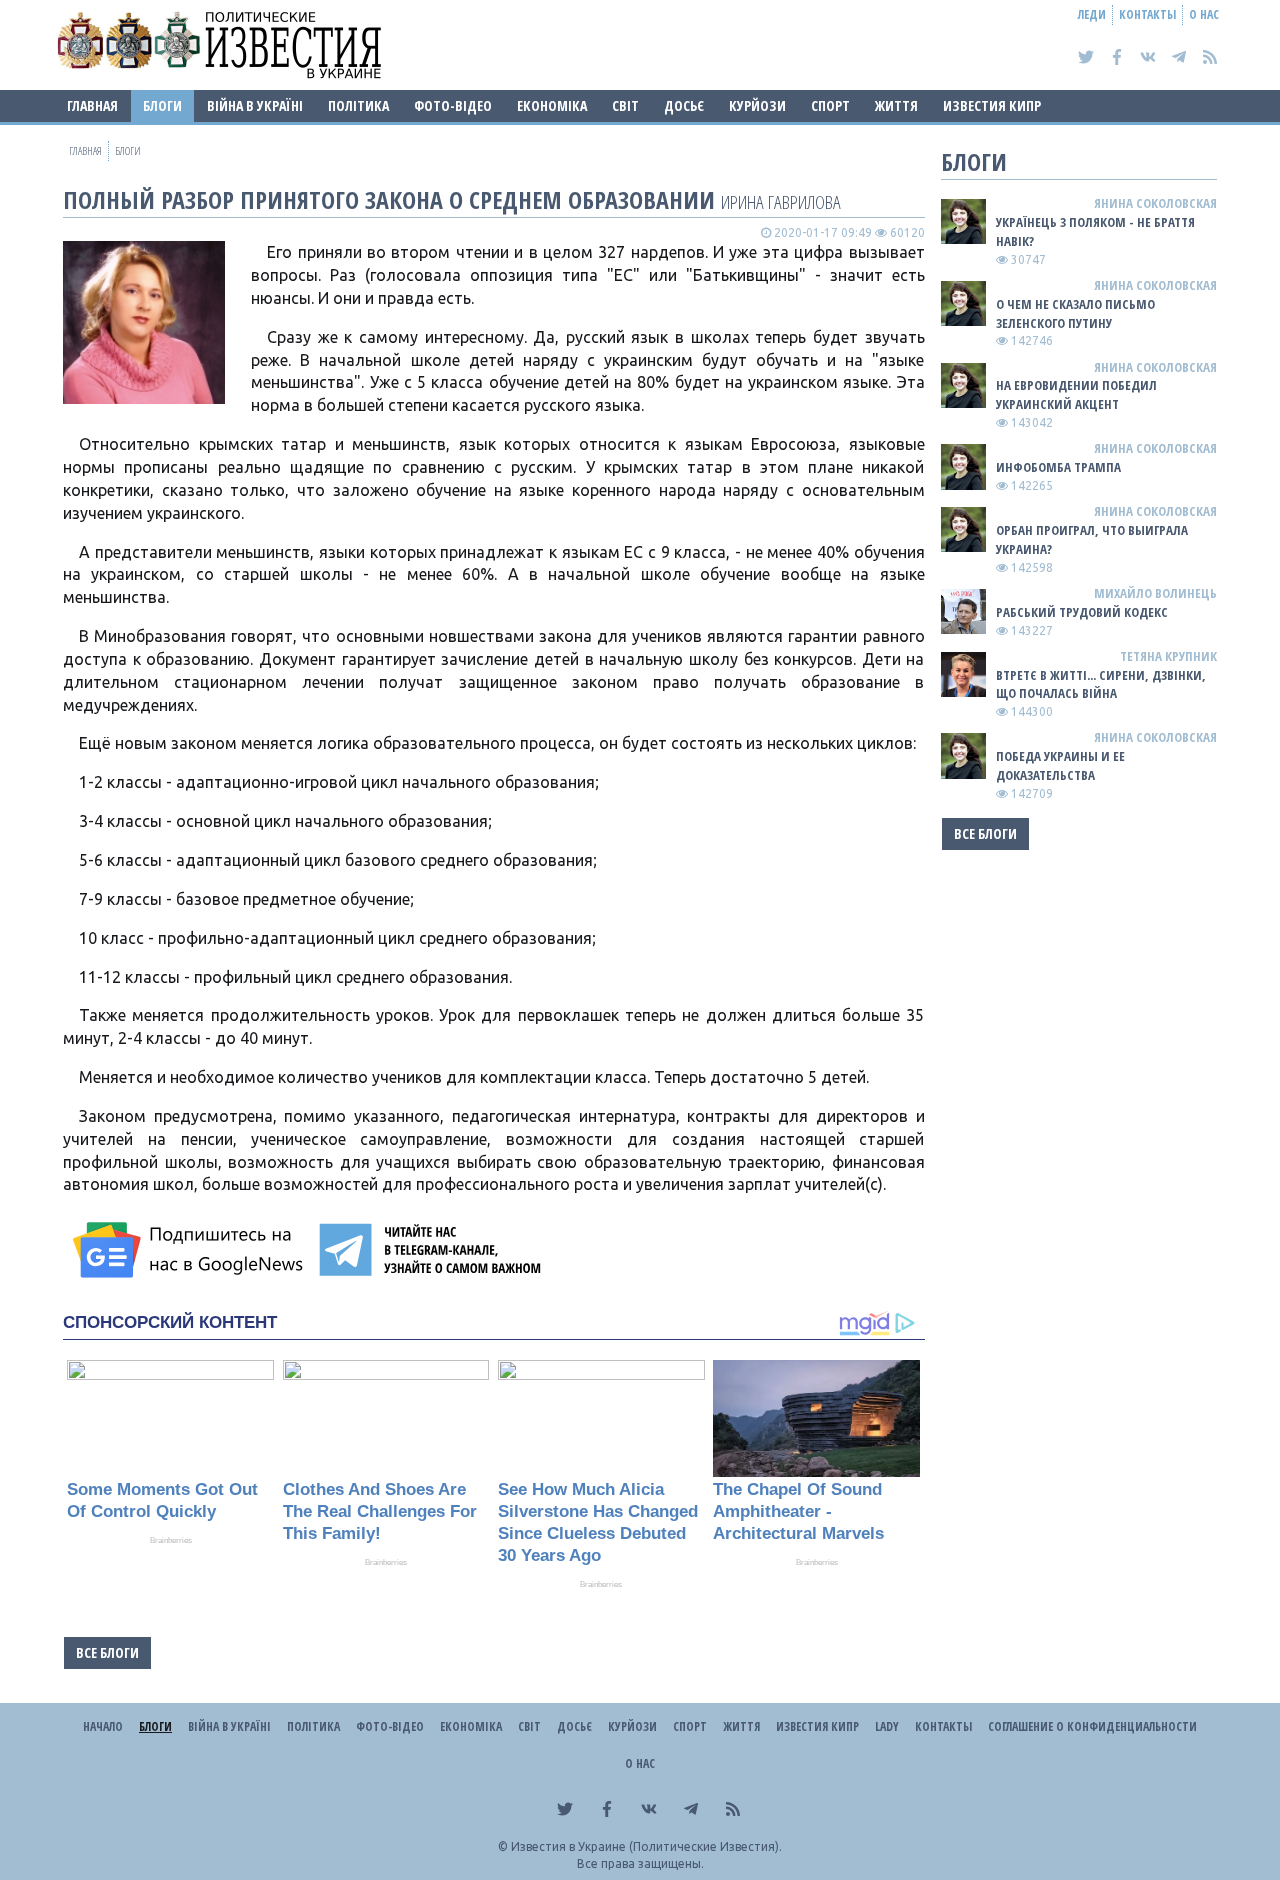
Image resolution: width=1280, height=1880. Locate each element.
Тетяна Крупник (1168, 656)
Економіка (552, 105)
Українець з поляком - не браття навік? (1095, 231)
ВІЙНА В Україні (255, 105)
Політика (358, 105)
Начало (103, 1726)
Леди (1092, 14)
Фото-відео (453, 105)
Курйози (757, 105)
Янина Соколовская (1155, 203)
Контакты (1147, 14)
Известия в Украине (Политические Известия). (646, 1846)
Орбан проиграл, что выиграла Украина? (1092, 539)
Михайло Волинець (1155, 593)
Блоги (162, 105)
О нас (1204, 14)
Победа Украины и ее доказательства (1060, 765)
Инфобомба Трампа (1058, 467)
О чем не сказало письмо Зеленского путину (1075, 313)
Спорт (830, 105)
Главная (92, 105)
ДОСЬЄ (684, 105)
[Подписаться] (191, 1250)
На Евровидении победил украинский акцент (1076, 394)
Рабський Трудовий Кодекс (1082, 612)
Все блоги (107, 1652)
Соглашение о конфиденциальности (1092, 1726)
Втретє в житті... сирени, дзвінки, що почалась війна (1101, 684)
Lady (887, 1726)
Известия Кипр (992, 105)
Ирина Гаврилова (781, 201)
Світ (625, 105)
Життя (896, 105)
